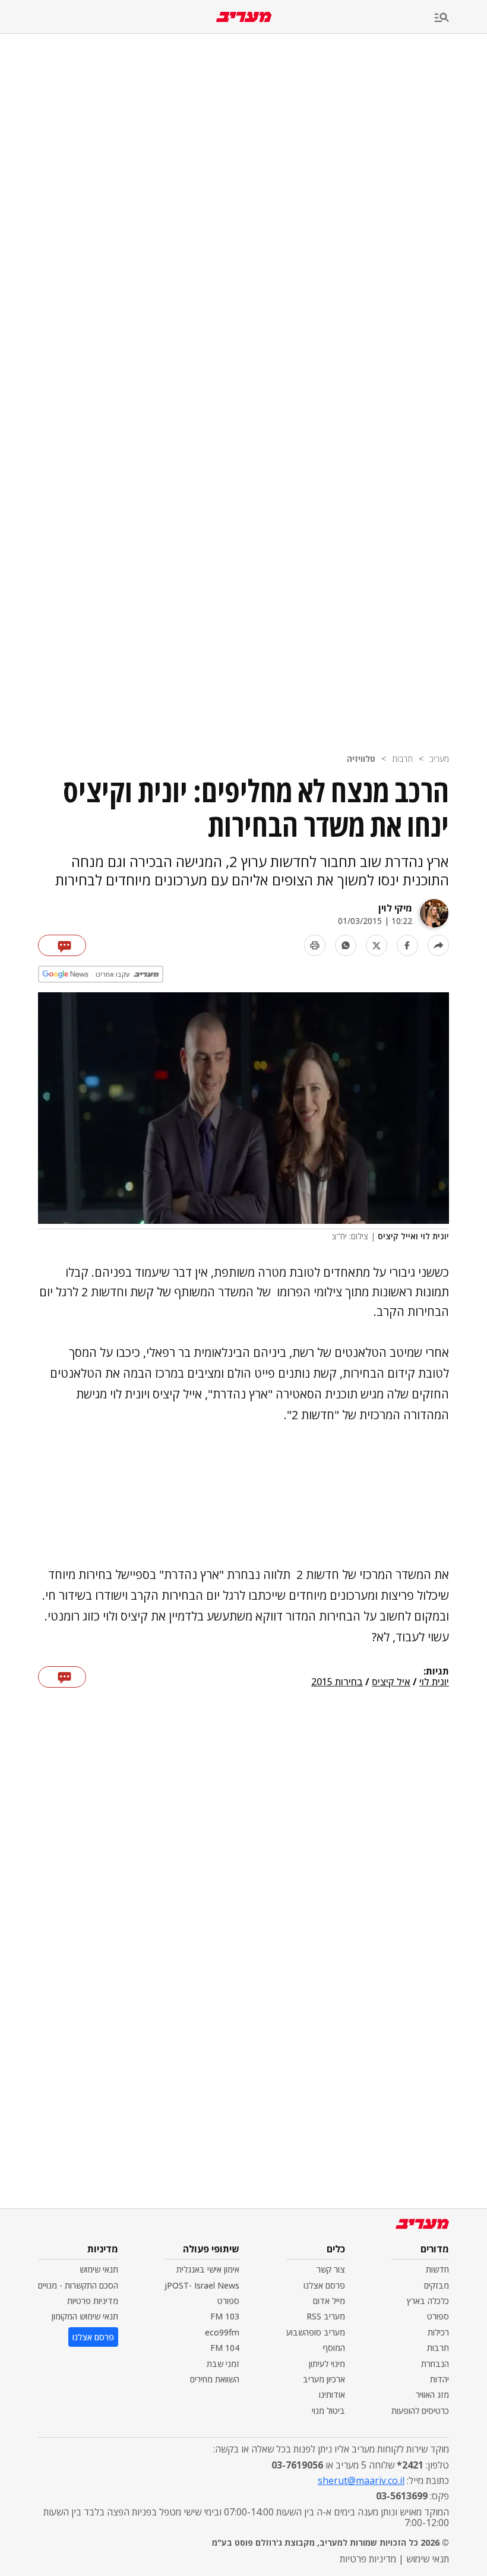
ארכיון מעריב (324, 2379)
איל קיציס (391, 1682)
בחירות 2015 (337, 1682)
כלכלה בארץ (428, 2301)
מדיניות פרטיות (93, 2301)
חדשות (437, 2269)
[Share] (438, 945)
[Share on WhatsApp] (346, 945)
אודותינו (332, 2395)
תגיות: (436, 1672)
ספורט (438, 2316)
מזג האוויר (432, 2395)
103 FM (225, 2316)
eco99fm (222, 2332)
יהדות (439, 2379)
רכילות (438, 2332)
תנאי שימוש (99, 2269)
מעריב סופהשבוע (316, 2332)
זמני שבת (223, 2364)
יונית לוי (434, 1682)
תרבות (402, 759)
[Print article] (315, 945)
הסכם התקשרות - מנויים (78, 2285)
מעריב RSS (326, 2316)
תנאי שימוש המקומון (85, 2316)
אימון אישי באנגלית (208, 2269)
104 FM (225, 2348)
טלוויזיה (361, 759)
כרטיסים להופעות (420, 2411)
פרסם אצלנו (324, 2285)
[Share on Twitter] (377, 945)
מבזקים (437, 2285)
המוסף (334, 2348)
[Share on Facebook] (407, 945)
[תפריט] (461, 18)
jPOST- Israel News (202, 2285)
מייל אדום (329, 2301)
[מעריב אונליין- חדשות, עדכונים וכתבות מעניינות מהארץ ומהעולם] (244, 17)
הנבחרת (435, 2364)
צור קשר (331, 2269)
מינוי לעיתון (327, 2364)
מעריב (439, 759)
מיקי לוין (395, 908)
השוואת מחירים (215, 2379)
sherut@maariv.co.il (361, 2480)
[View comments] (62, 945)
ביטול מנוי (328, 2411)
